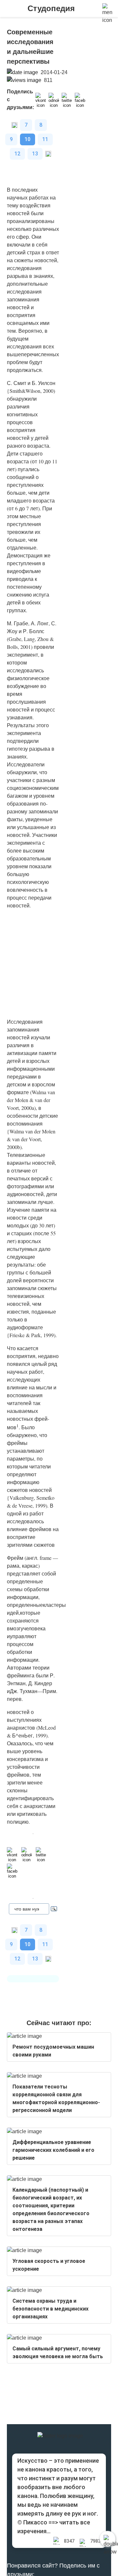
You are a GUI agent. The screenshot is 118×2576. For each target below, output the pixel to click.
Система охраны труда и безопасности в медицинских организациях (50, 2309)
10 (28, 139)
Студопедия (51, 8)
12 (17, 154)
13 (35, 154)
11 (45, 139)
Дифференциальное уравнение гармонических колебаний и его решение (53, 2150)
